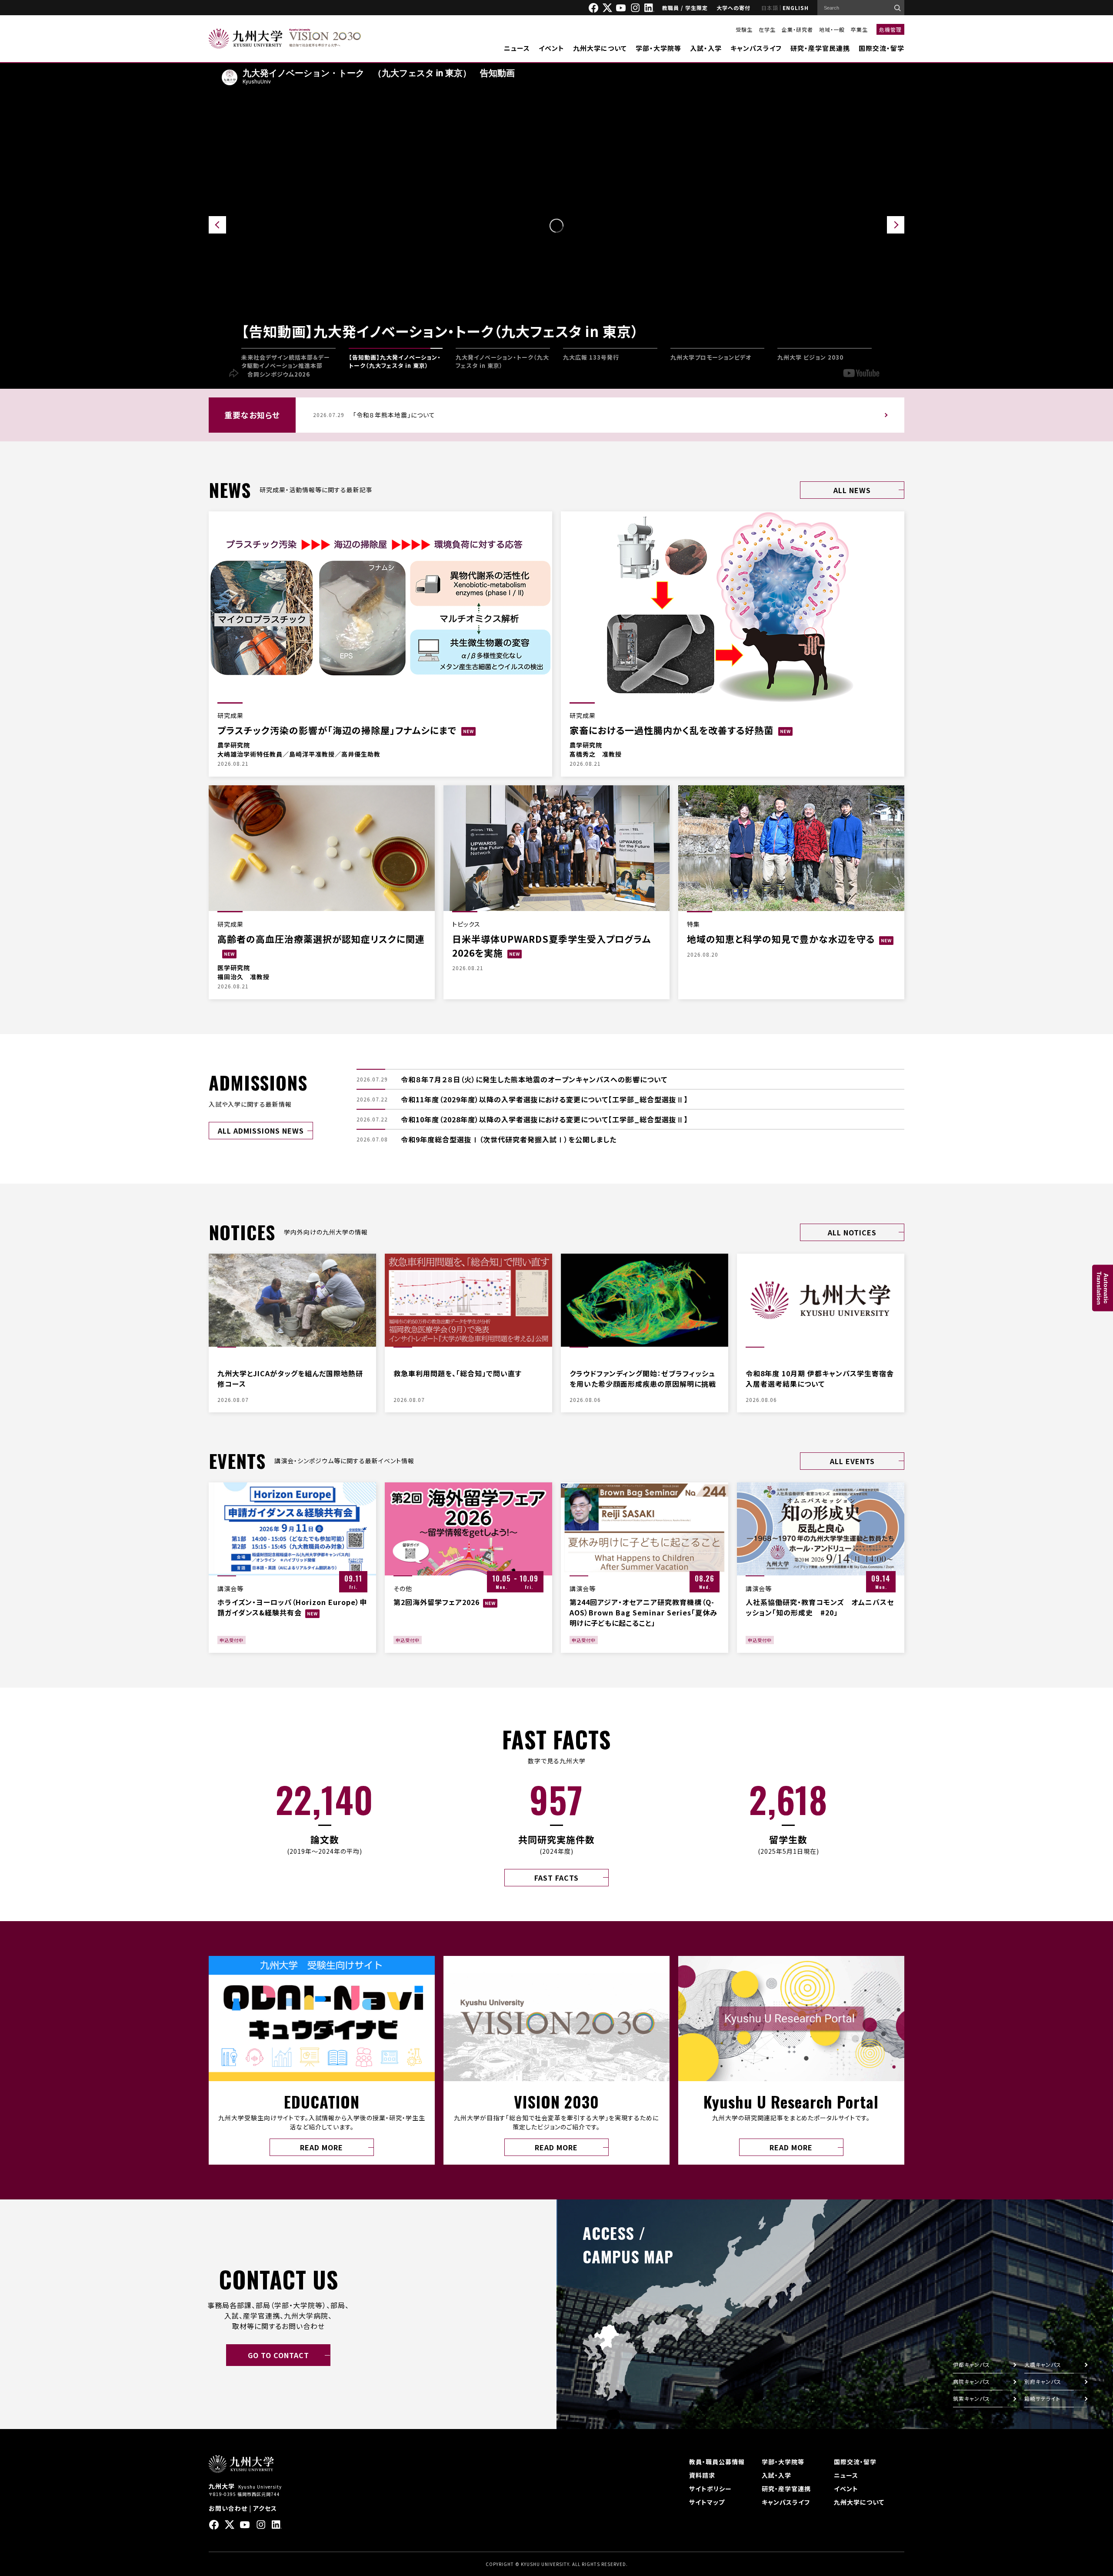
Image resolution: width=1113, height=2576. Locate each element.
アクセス (265, 2508)
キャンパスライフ (756, 48)
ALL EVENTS (852, 1461)
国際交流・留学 (881, 48)
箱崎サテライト (1042, 2398)
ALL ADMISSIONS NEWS (261, 1131)
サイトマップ (707, 2502)
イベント (552, 48)
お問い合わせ (228, 2508)
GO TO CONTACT (278, 2355)
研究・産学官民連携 (820, 48)
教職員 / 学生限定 (685, 8)
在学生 (767, 29)
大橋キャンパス (1043, 2364)
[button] (896, 225)
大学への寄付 (733, 8)
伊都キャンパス (971, 2364)
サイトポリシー (710, 2489)
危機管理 (890, 29)
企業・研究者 (797, 29)
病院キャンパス (971, 2381)
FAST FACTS (556, 1878)
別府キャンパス (1043, 2381)
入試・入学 (706, 48)
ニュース (517, 48)
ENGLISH (796, 8)
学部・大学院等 (658, 48)
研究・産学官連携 (786, 2489)
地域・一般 (832, 29)
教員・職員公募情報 (717, 2462)
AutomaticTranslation (1103, 1288)
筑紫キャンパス (971, 2398)
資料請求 (702, 2475)
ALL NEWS (852, 490)
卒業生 (859, 29)
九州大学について (600, 48)
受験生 (744, 29)
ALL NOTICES (852, 1232)
